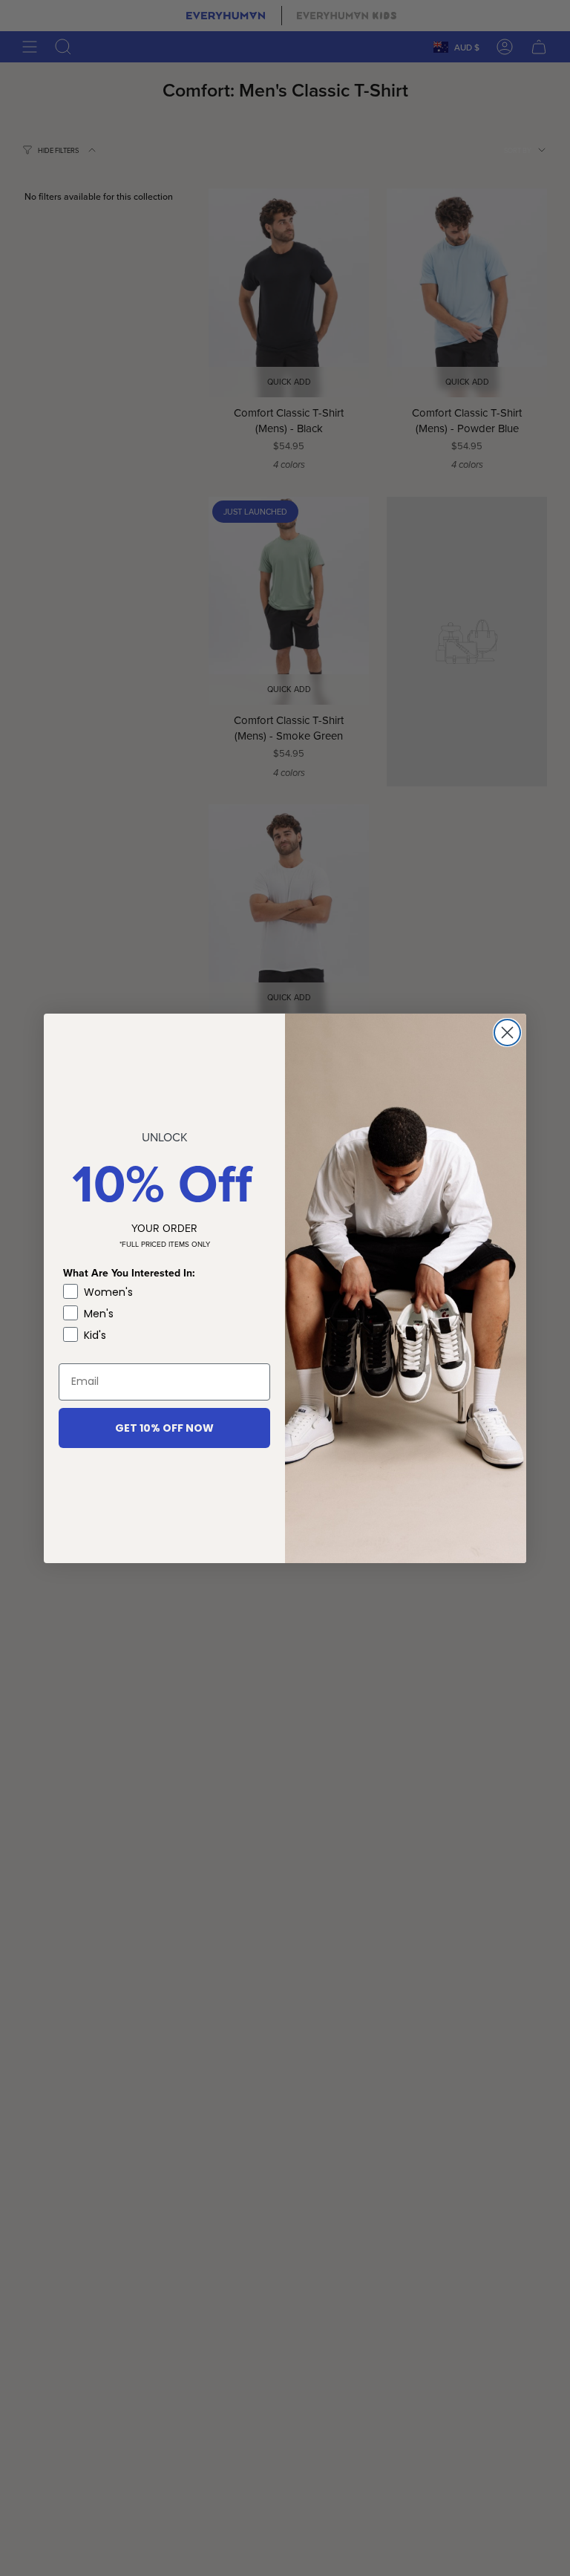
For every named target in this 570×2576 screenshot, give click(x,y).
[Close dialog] (507, 1033)
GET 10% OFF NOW (164, 1428)
